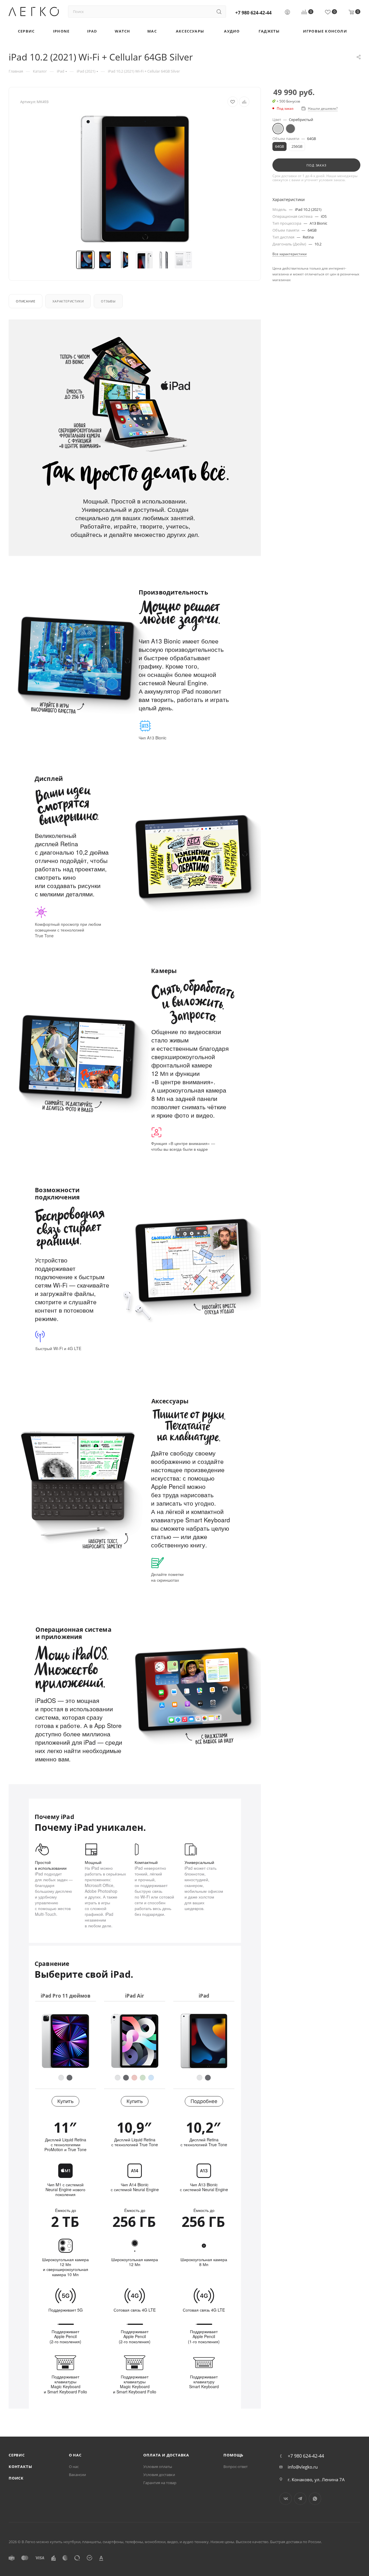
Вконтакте (286, 2499)
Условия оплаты (158, 2467)
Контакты (20, 2467)
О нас (75, 2455)
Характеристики (68, 301)
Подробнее (204, 2101)
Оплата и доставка (166, 2455)
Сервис (17, 2455)
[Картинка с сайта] (135, 179)
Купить (65, 2101)
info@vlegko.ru (303, 2467)
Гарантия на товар (160, 2483)
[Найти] (219, 12)
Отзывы (108, 301)
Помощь (233, 2455)
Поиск (16, 2478)
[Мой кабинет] (287, 13)
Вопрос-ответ (236, 2467)
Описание (26, 301)
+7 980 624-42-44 (253, 13)
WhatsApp (315, 2499)
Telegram (300, 2499)
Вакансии (77, 2475)
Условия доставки (159, 2475)
